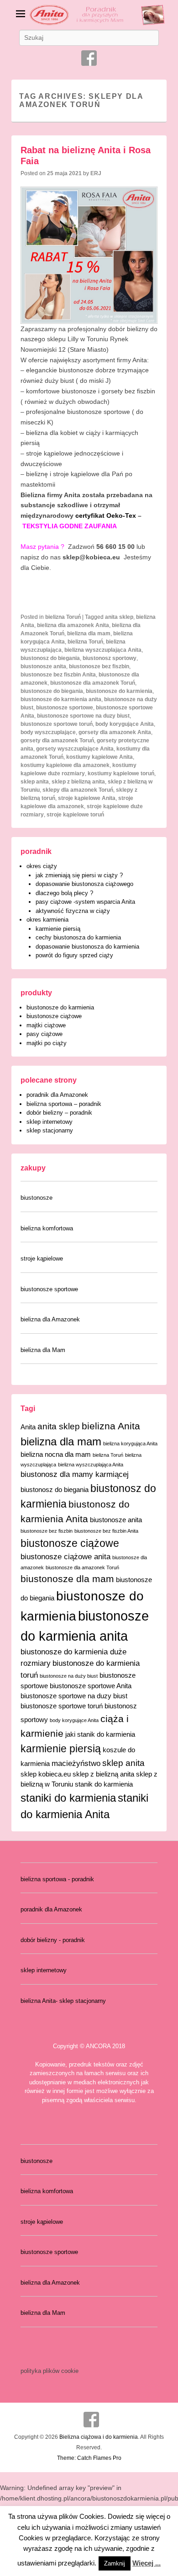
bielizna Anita (111, 1426)
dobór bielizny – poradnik (59, 1113)
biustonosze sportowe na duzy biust (83, 716)
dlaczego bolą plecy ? (64, 893)
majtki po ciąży (47, 1043)
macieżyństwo (76, 1763)
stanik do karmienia (104, 1784)
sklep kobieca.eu (46, 1774)
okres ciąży (42, 866)
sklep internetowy (50, 1122)
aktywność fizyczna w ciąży (73, 911)
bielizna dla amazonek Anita (73, 625)
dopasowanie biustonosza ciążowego (84, 884)
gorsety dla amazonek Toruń (57, 741)
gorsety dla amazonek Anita (115, 732)
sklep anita (35, 782)
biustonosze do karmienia (119, 691)
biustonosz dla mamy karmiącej (75, 1474)
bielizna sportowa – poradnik (64, 1104)
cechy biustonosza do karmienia (78, 937)
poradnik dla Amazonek (57, 1095)
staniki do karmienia (68, 1798)
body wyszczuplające (48, 732)
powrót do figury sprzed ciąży (74, 955)
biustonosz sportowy (110, 658)
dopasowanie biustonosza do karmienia (87, 947)
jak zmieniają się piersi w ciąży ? (79, 875)
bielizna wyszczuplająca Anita (103, 650)
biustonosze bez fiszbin (99, 666)
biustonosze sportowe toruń (57, 724)
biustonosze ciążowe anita (65, 1556)
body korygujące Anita (125, 724)
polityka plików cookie (50, 2371)
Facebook (89, 58)
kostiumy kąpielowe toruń (121, 773)
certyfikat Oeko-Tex (106, 515)
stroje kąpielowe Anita (87, 798)
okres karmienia (47, 920)
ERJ (96, 173)
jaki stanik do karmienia (100, 1734)
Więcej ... (147, 2563)
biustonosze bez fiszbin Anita (58, 675)
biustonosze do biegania (52, 691)
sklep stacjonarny (50, 1130)
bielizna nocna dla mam (56, 1454)
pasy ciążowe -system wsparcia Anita (85, 902)
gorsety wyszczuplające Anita (75, 749)
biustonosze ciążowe (54, 1016)
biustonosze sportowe (65, 708)
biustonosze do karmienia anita (61, 699)
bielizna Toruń (63, 617)
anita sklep (119, 617)
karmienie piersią (58, 929)
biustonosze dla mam (67, 1579)
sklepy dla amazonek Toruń (78, 790)
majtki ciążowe (46, 1025)
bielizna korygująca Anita (130, 1444)
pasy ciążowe (44, 1034)
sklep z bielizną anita (78, 782)
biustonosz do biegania (50, 658)
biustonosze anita (43, 666)
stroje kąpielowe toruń (75, 815)
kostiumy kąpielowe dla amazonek (65, 765)
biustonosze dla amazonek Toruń (93, 683)
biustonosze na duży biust (69, 1676)
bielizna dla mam (89, 633)
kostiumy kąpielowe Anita (99, 757)
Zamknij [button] (115, 2563)
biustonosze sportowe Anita (91, 1686)
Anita (28, 1427)
